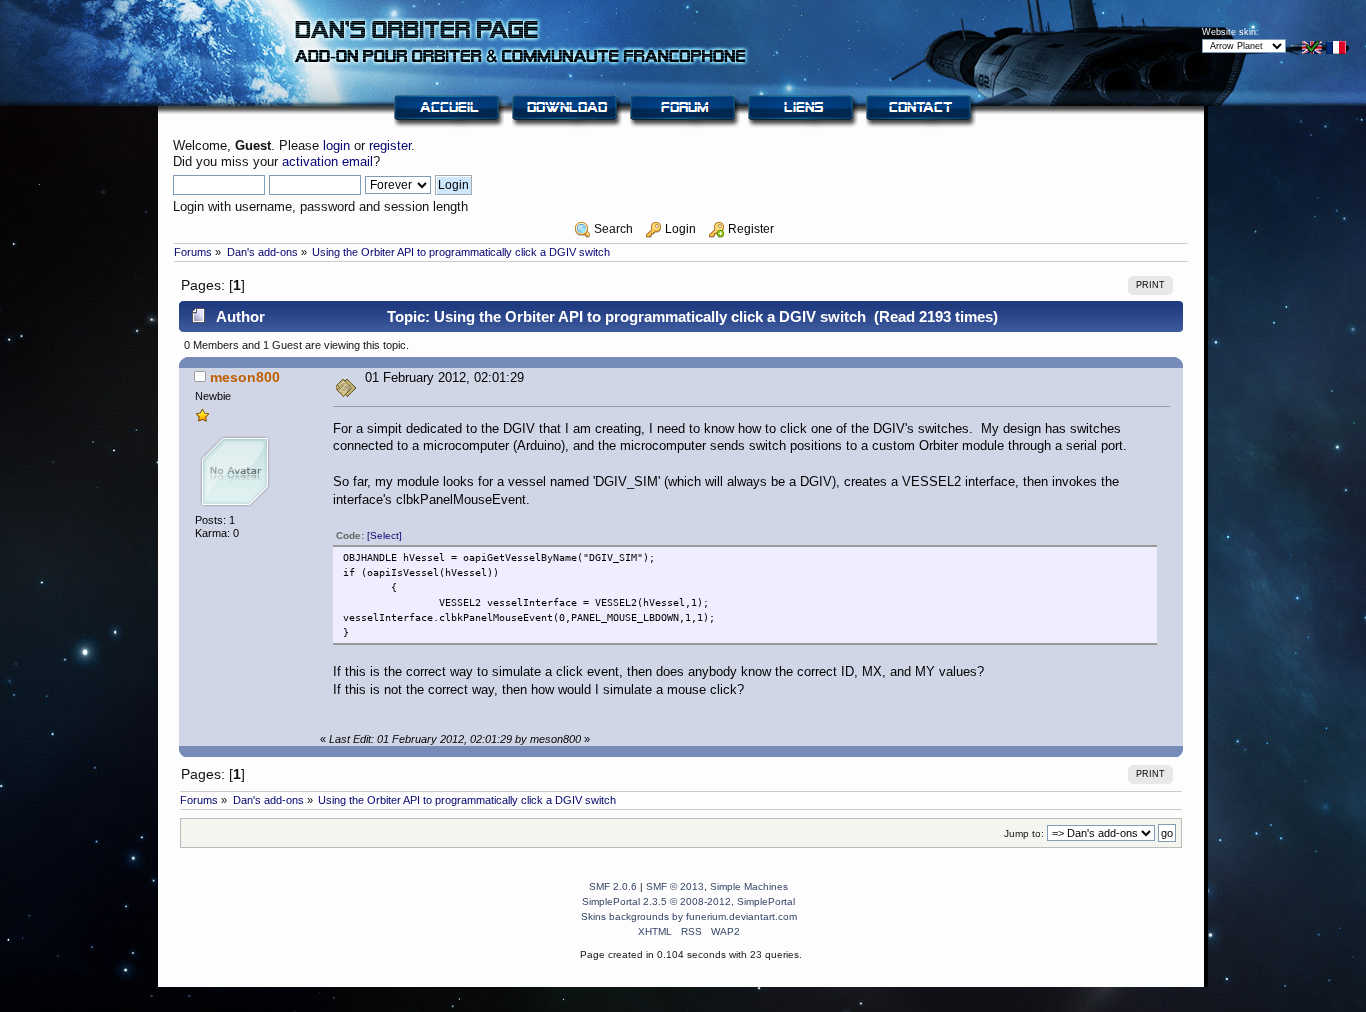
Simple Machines (749, 886)
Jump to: (1024, 833)
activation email (327, 161)
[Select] (384, 535)
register (390, 145)
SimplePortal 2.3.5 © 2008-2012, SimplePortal (688, 901)
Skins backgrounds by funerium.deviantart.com (689, 916)
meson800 (245, 377)
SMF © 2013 (675, 886)
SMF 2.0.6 (613, 886)
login (336, 145)
